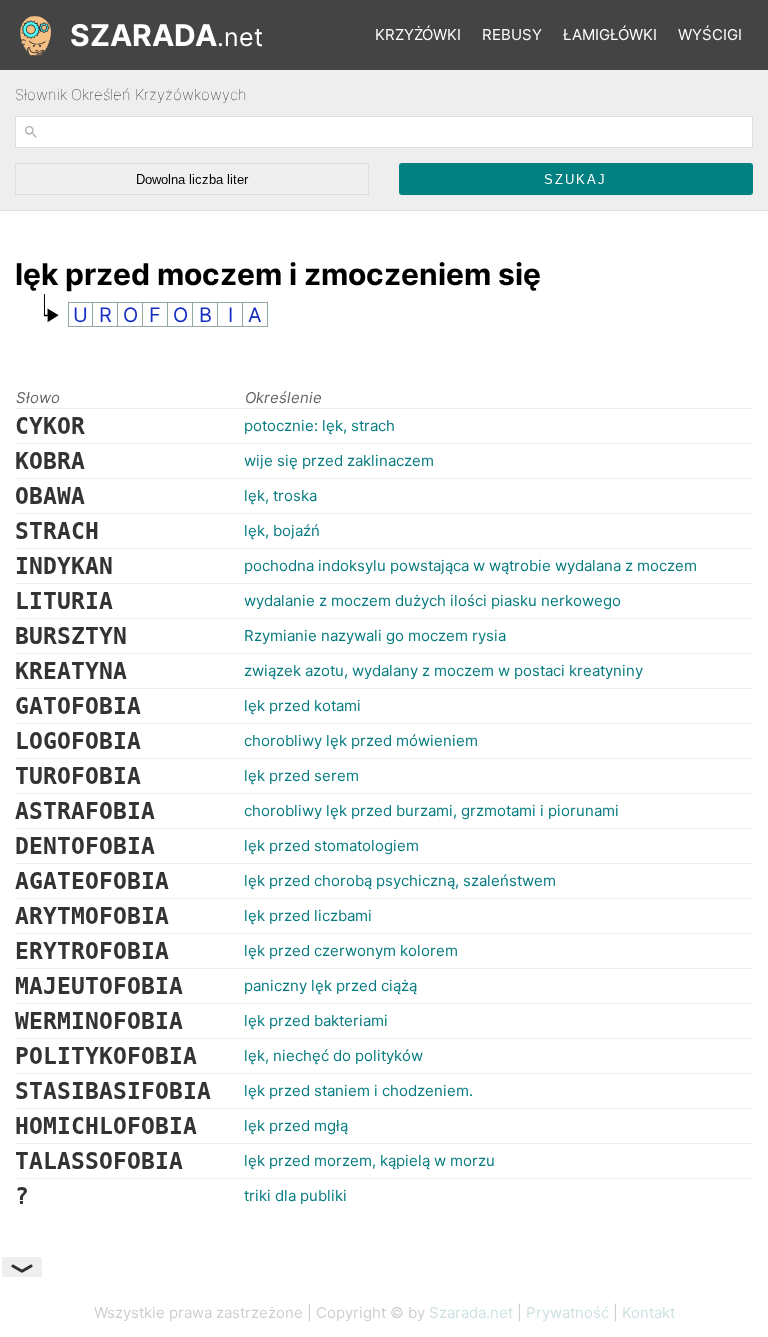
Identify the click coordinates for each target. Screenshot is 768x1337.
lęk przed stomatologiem (331, 845)
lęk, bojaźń (282, 530)
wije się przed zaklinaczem (339, 460)
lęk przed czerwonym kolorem (351, 950)
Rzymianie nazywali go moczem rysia (375, 635)
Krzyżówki (418, 34)
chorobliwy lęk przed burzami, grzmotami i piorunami (431, 810)
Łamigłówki (610, 34)
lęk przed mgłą (296, 1125)
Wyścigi (710, 34)
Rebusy (512, 34)
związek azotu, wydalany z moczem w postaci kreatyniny (443, 670)
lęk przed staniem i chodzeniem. (358, 1090)
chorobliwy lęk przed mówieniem (361, 740)
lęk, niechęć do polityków (333, 1055)
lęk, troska (280, 495)
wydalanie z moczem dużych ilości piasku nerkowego (432, 600)
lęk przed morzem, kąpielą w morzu (369, 1160)
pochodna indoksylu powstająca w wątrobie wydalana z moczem (470, 565)
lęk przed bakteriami (316, 1020)
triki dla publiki (295, 1195)
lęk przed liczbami (308, 915)
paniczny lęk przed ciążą (330, 985)
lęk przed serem (301, 775)
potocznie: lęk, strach (319, 425)
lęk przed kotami (302, 705)
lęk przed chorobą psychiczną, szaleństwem (400, 880)
